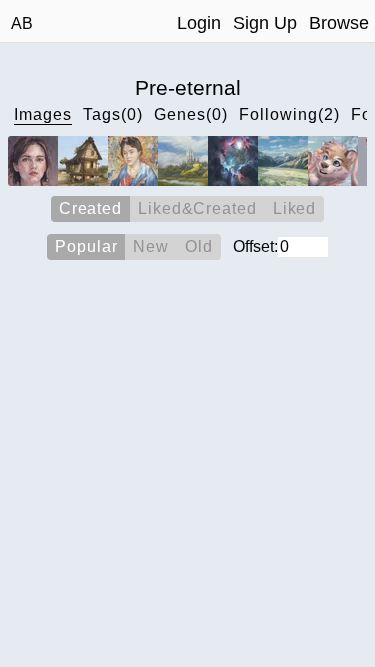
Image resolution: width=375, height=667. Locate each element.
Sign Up (265, 23)
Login (199, 23)
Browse (339, 23)
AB (22, 23)
